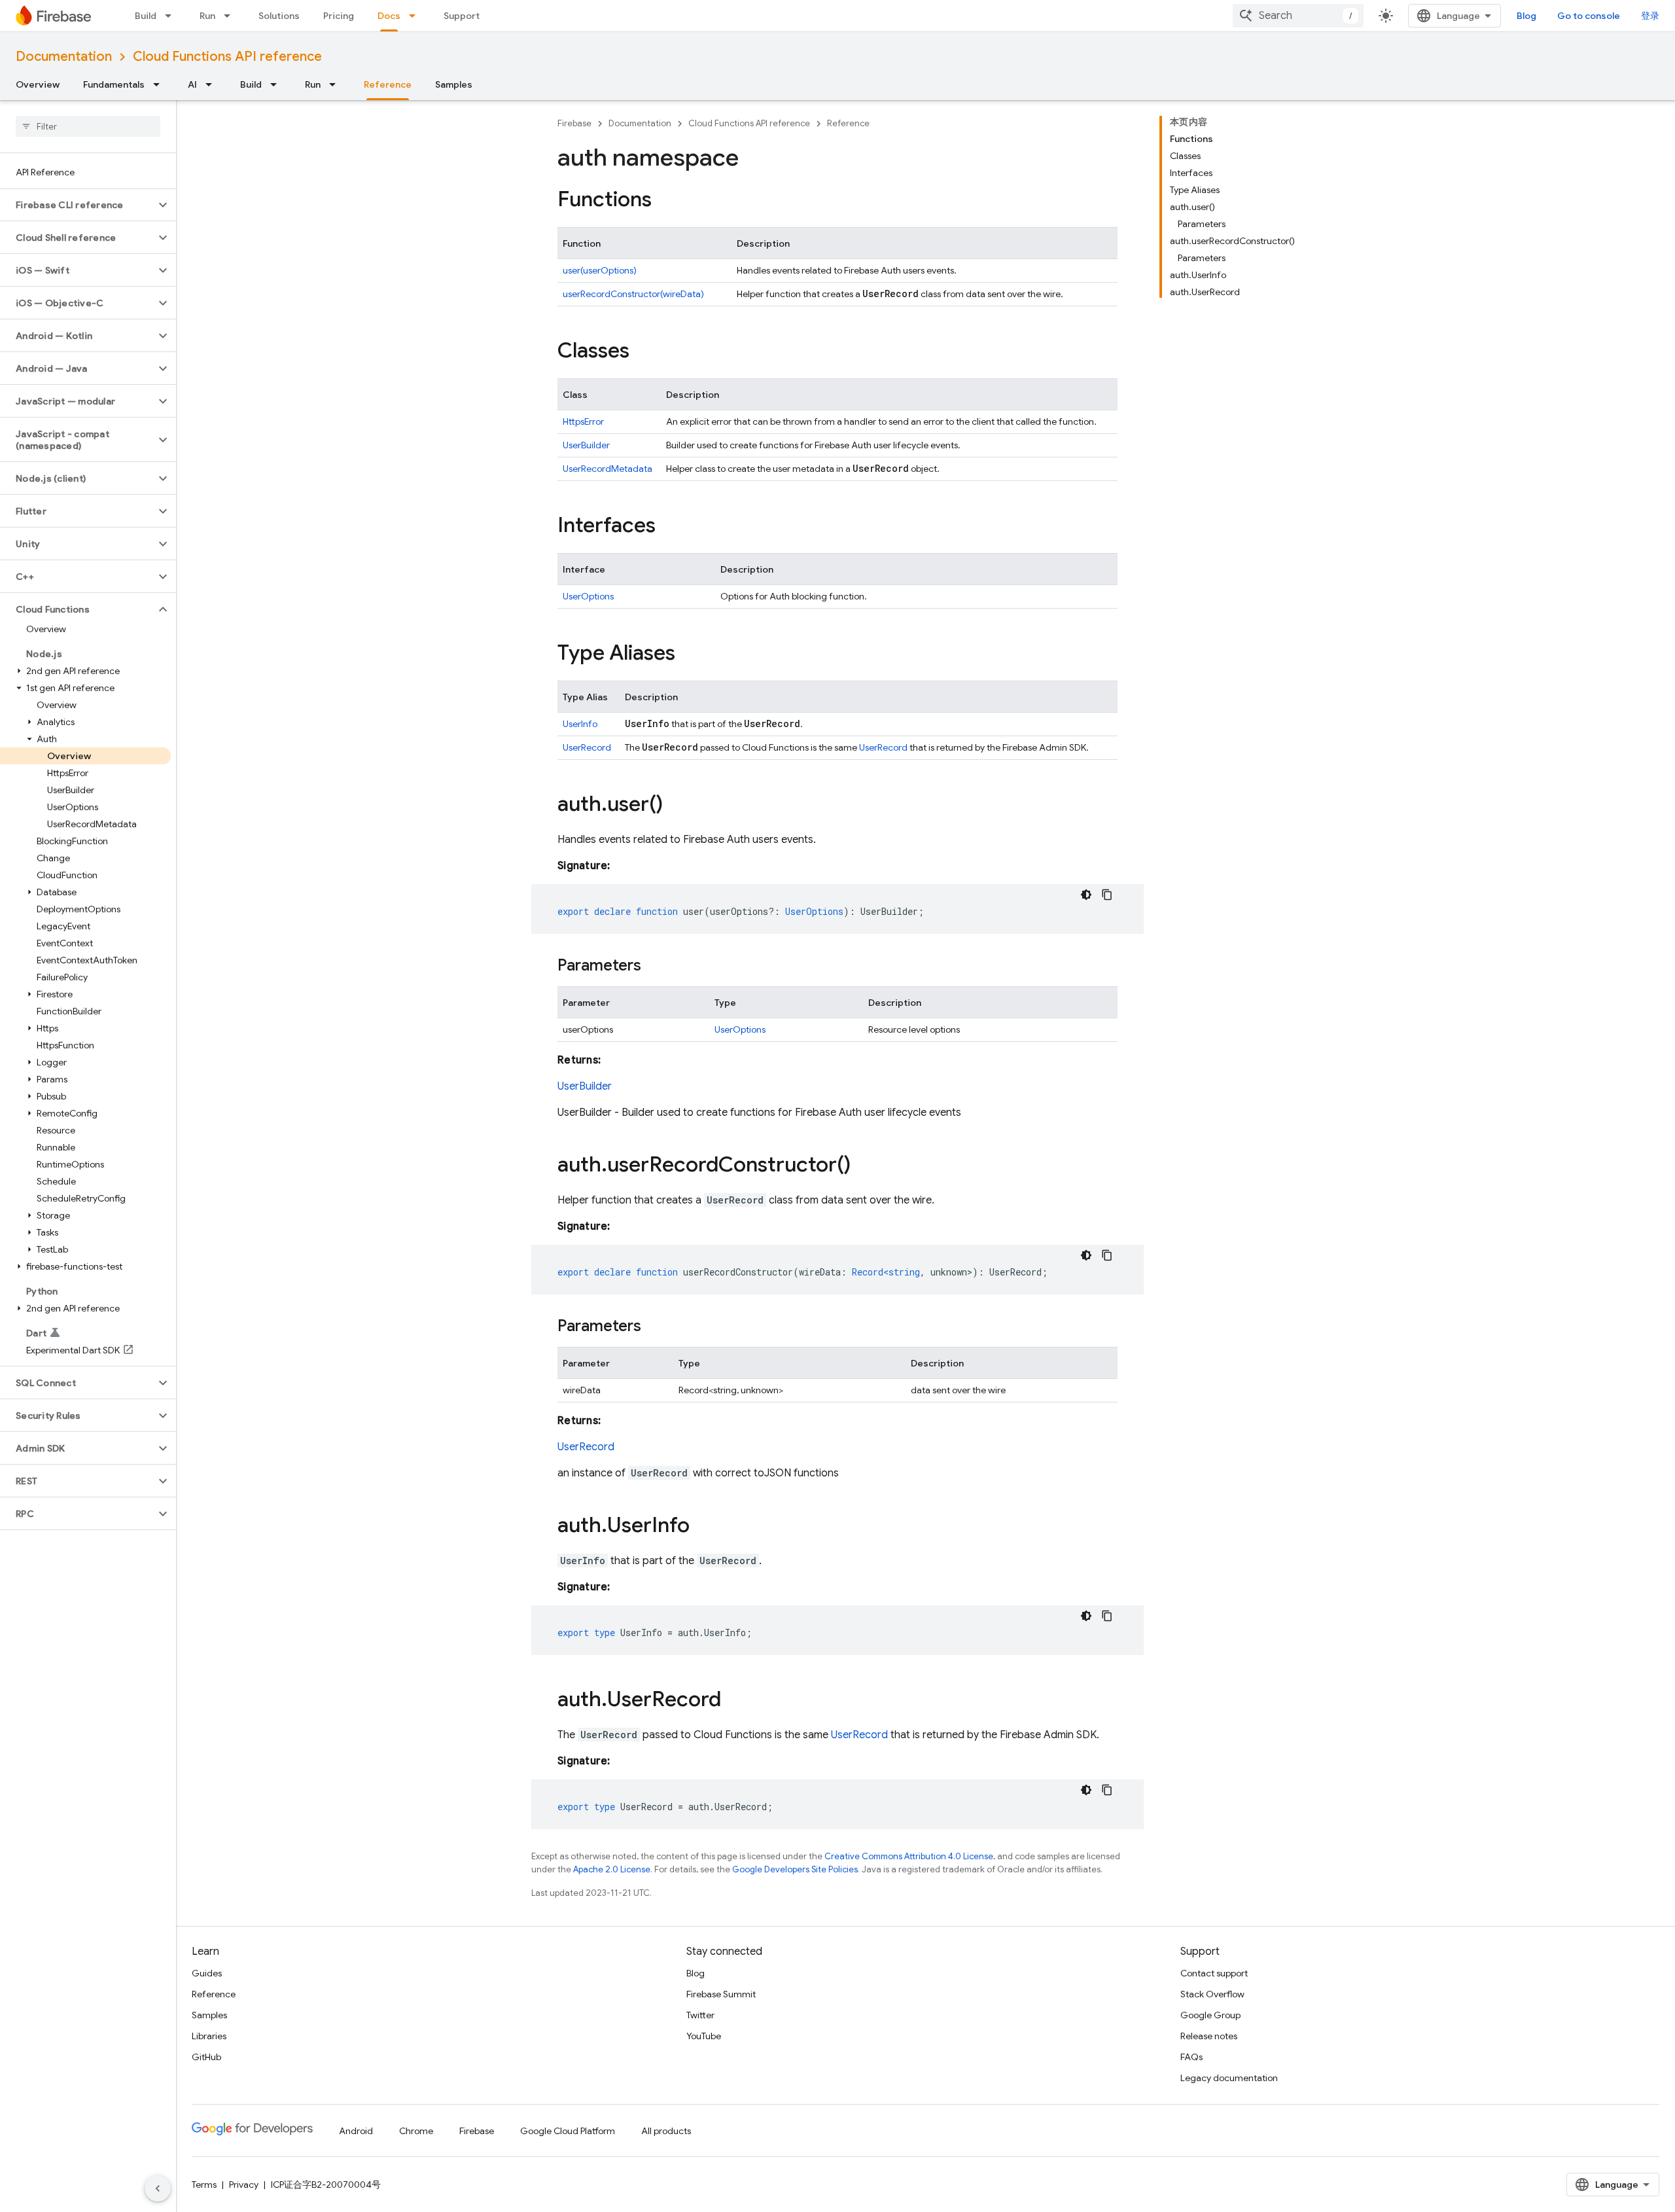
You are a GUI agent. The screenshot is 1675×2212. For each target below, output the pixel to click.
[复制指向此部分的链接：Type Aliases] (688, 654)
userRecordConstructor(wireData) (633, 294)
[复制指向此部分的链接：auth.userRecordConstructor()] (864, 1166)
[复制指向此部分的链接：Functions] (665, 201)
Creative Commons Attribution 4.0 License (909, 1856)
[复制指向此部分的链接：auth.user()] (676, 806)
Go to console (1589, 16)
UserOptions (588, 596)
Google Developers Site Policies (795, 1869)
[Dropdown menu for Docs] (416, 16)
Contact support (1214, 1973)
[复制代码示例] (1107, 895)
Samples (454, 84)
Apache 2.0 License (612, 1869)
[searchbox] (88, 126)
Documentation (64, 57)
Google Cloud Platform (568, 2131)
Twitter (700, 2015)
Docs (389, 16)
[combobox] (1298, 16)
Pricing (339, 16)
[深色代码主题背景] (1086, 895)
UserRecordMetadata (608, 469)
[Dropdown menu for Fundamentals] (160, 84)
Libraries (209, 2036)
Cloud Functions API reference (227, 57)
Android (356, 2131)
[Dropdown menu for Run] (231, 16)
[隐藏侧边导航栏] (158, 2188)
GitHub (206, 2057)
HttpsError (583, 421)
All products (666, 2131)
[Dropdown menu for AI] (213, 84)
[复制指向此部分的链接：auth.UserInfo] (703, 1527)
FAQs (1191, 2057)
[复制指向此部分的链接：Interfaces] (669, 527)
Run (207, 16)
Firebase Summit (721, 1994)
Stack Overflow (1212, 1994)
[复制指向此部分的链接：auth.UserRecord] (734, 1701)
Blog (1526, 16)
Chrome (416, 2131)
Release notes (1209, 2036)
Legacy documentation (1229, 2078)
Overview (38, 84)
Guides (207, 1973)
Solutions (279, 16)
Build (146, 16)
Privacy (244, 2185)
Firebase (574, 123)
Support (462, 16)
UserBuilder (586, 445)
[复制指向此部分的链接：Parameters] (654, 967)
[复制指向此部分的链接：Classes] (643, 352)
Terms (204, 2185)
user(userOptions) (600, 270)
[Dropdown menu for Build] (172, 16)
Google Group (1210, 2015)
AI (192, 84)
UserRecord (587, 747)
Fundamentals (114, 84)
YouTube (704, 2036)
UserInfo (580, 724)
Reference (388, 84)
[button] (78, 205)
